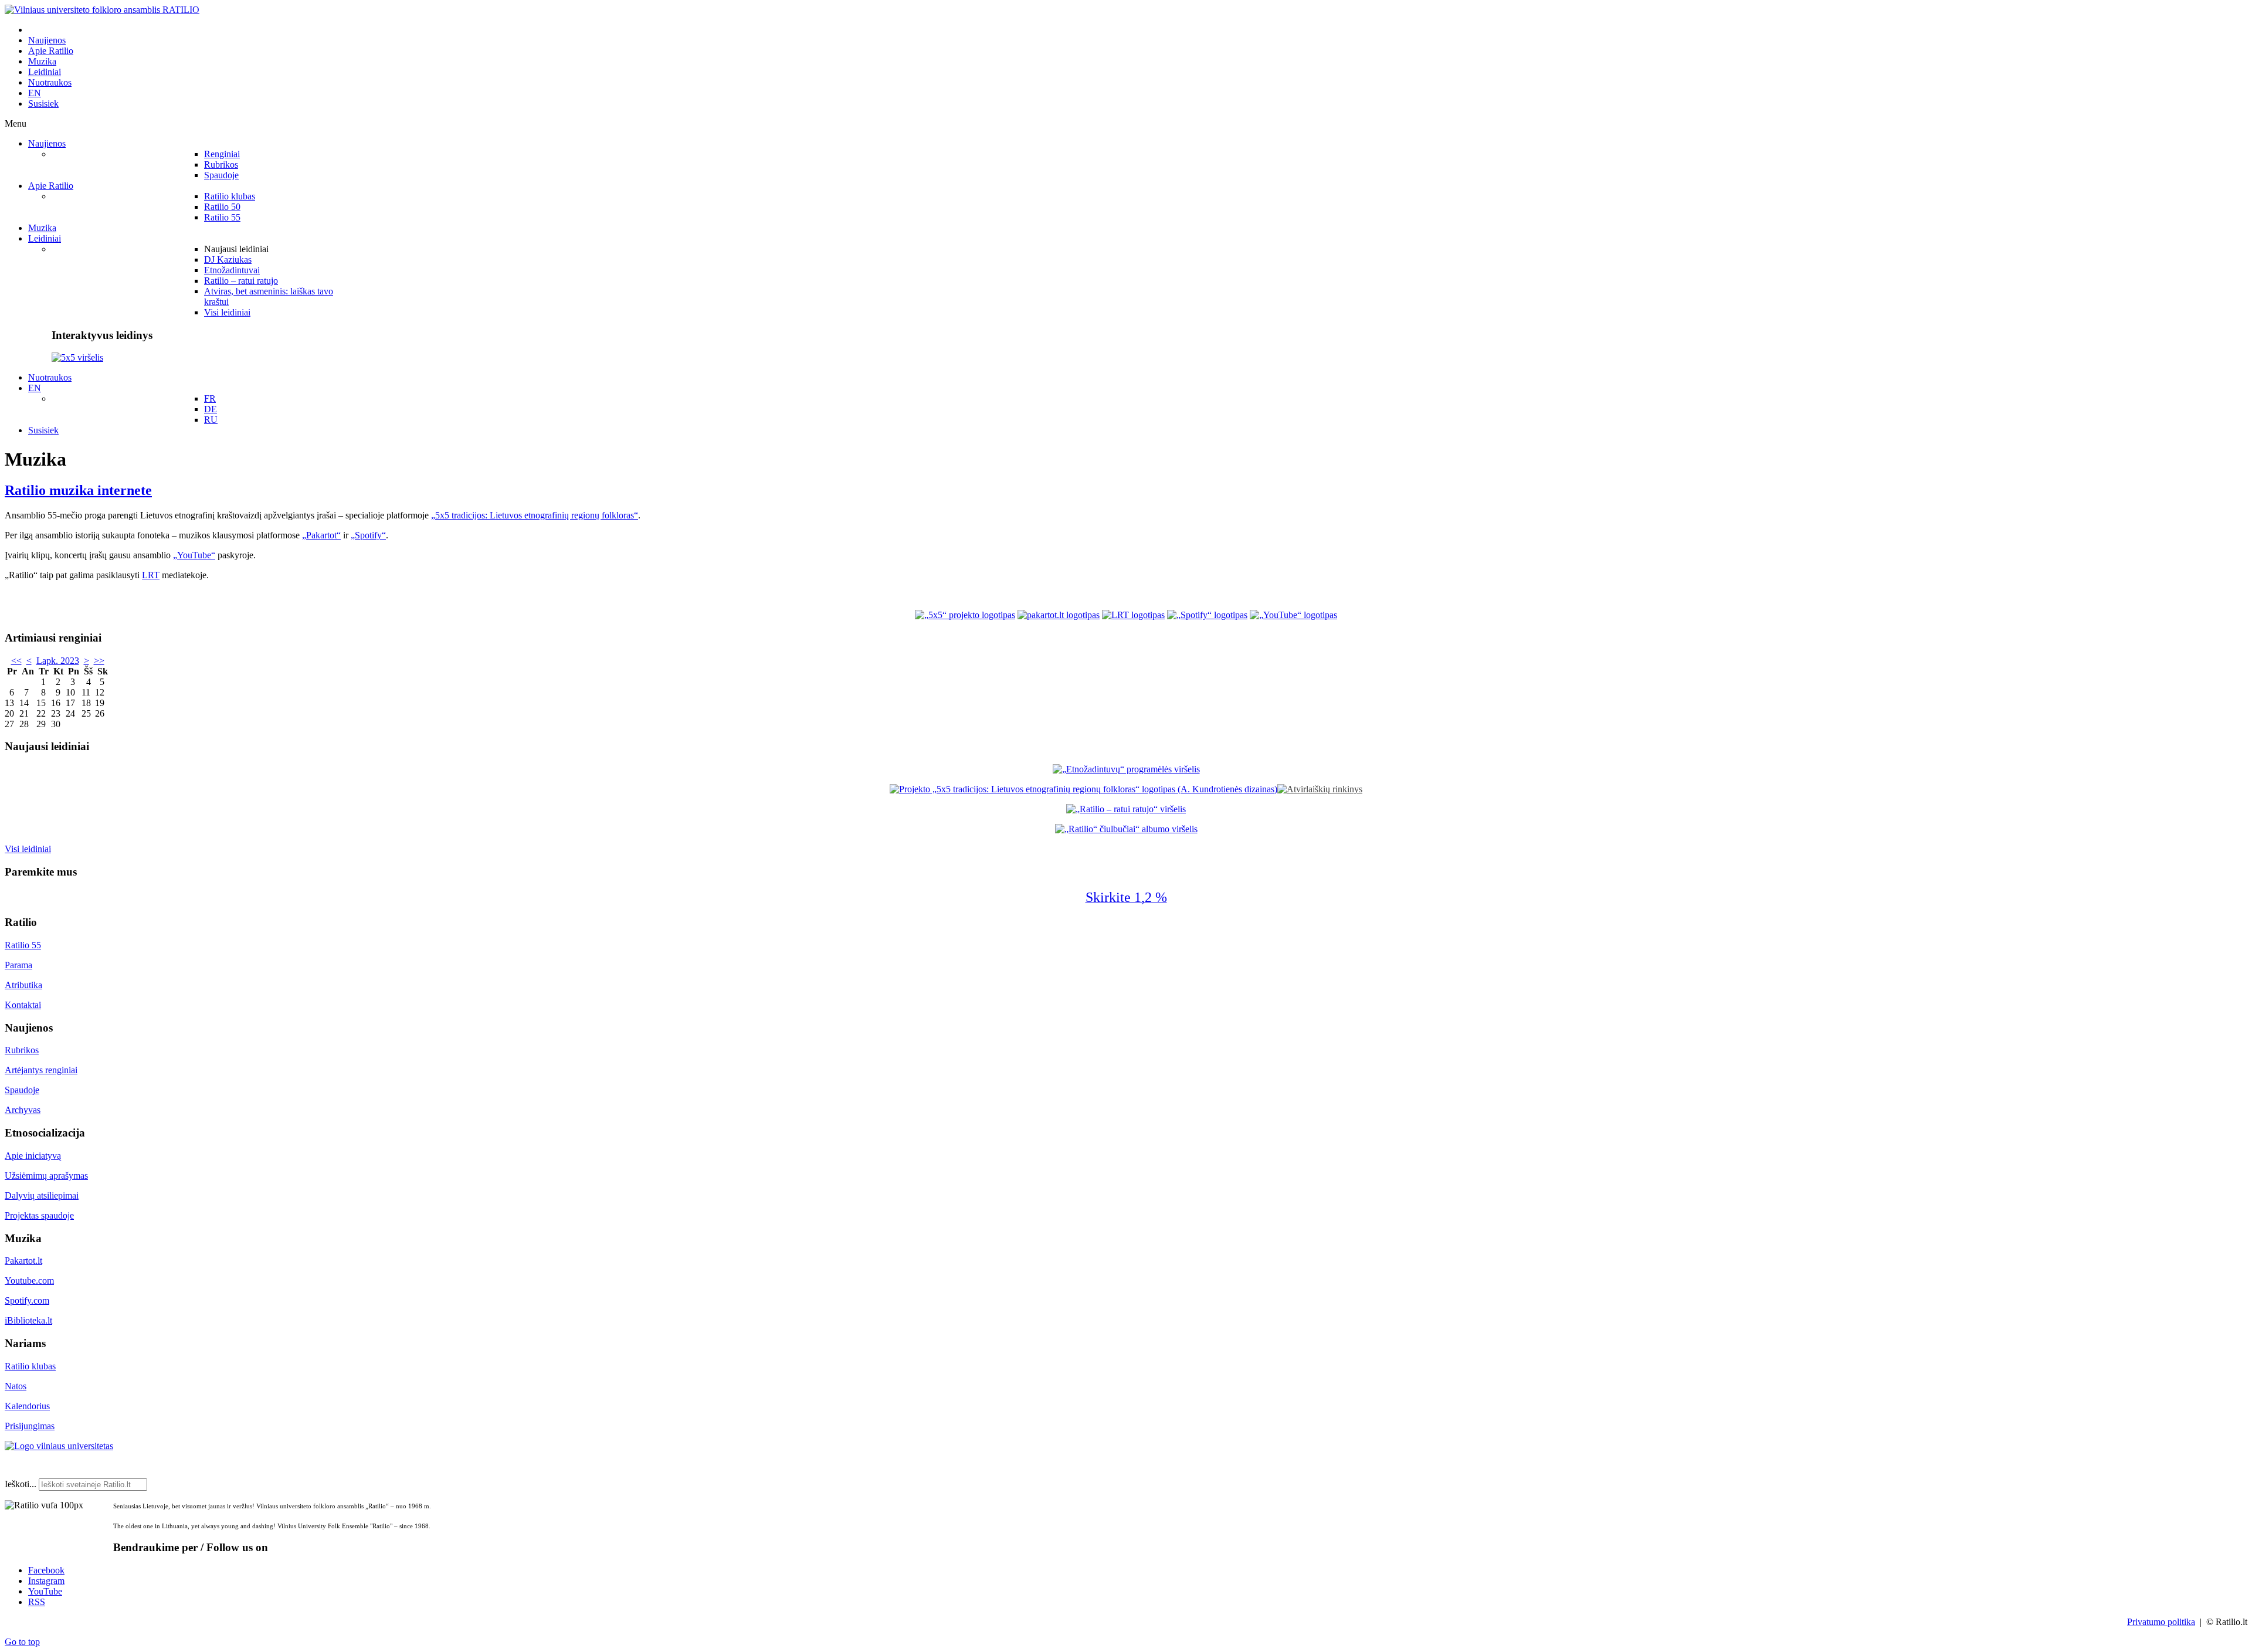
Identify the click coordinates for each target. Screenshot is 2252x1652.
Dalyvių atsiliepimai (42, 1195)
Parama (18, 965)
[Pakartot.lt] (1059, 615)
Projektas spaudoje (39, 1215)
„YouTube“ (194, 555)
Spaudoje (22, 1090)
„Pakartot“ (321, 535)
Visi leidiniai (28, 849)
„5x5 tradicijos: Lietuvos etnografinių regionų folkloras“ (535, 515)
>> (99, 661)
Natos (16, 1386)
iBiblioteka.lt (28, 1320)
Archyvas (23, 1110)
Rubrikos (22, 1050)
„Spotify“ (368, 535)
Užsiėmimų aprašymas (46, 1176)
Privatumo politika (2161, 1622)
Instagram (46, 1581)
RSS (37, 1602)
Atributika (23, 985)
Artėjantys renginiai (41, 1070)
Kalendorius (27, 1406)
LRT (151, 575)
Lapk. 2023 (58, 661)
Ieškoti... (21, 1484)
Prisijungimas (30, 1426)
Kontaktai (23, 1005)
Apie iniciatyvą (33, 1156)
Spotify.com (27, 1300)
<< (16, 661)
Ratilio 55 (23, 945)
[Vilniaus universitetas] (59, 1446)
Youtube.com (29, 1280)
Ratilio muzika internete (78, 490)
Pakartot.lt (23, 1261)
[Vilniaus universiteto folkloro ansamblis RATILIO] (102, 10)
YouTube (45, 1591)
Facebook (46, 1570)
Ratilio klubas (30, 1366)
